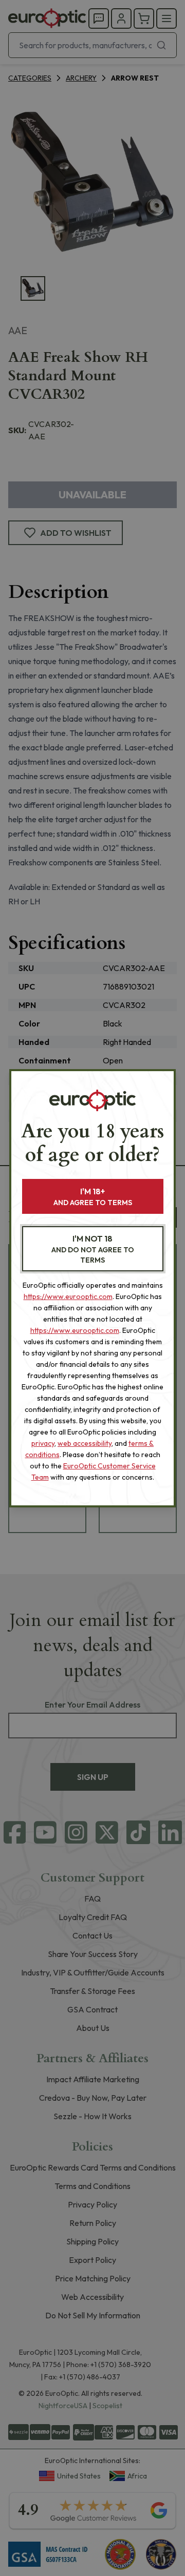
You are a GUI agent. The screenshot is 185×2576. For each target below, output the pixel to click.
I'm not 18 (93, 1249)
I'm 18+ (93, 1197)
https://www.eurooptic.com (68, 1296)
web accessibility (85, 1443)
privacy (43, 1443)
